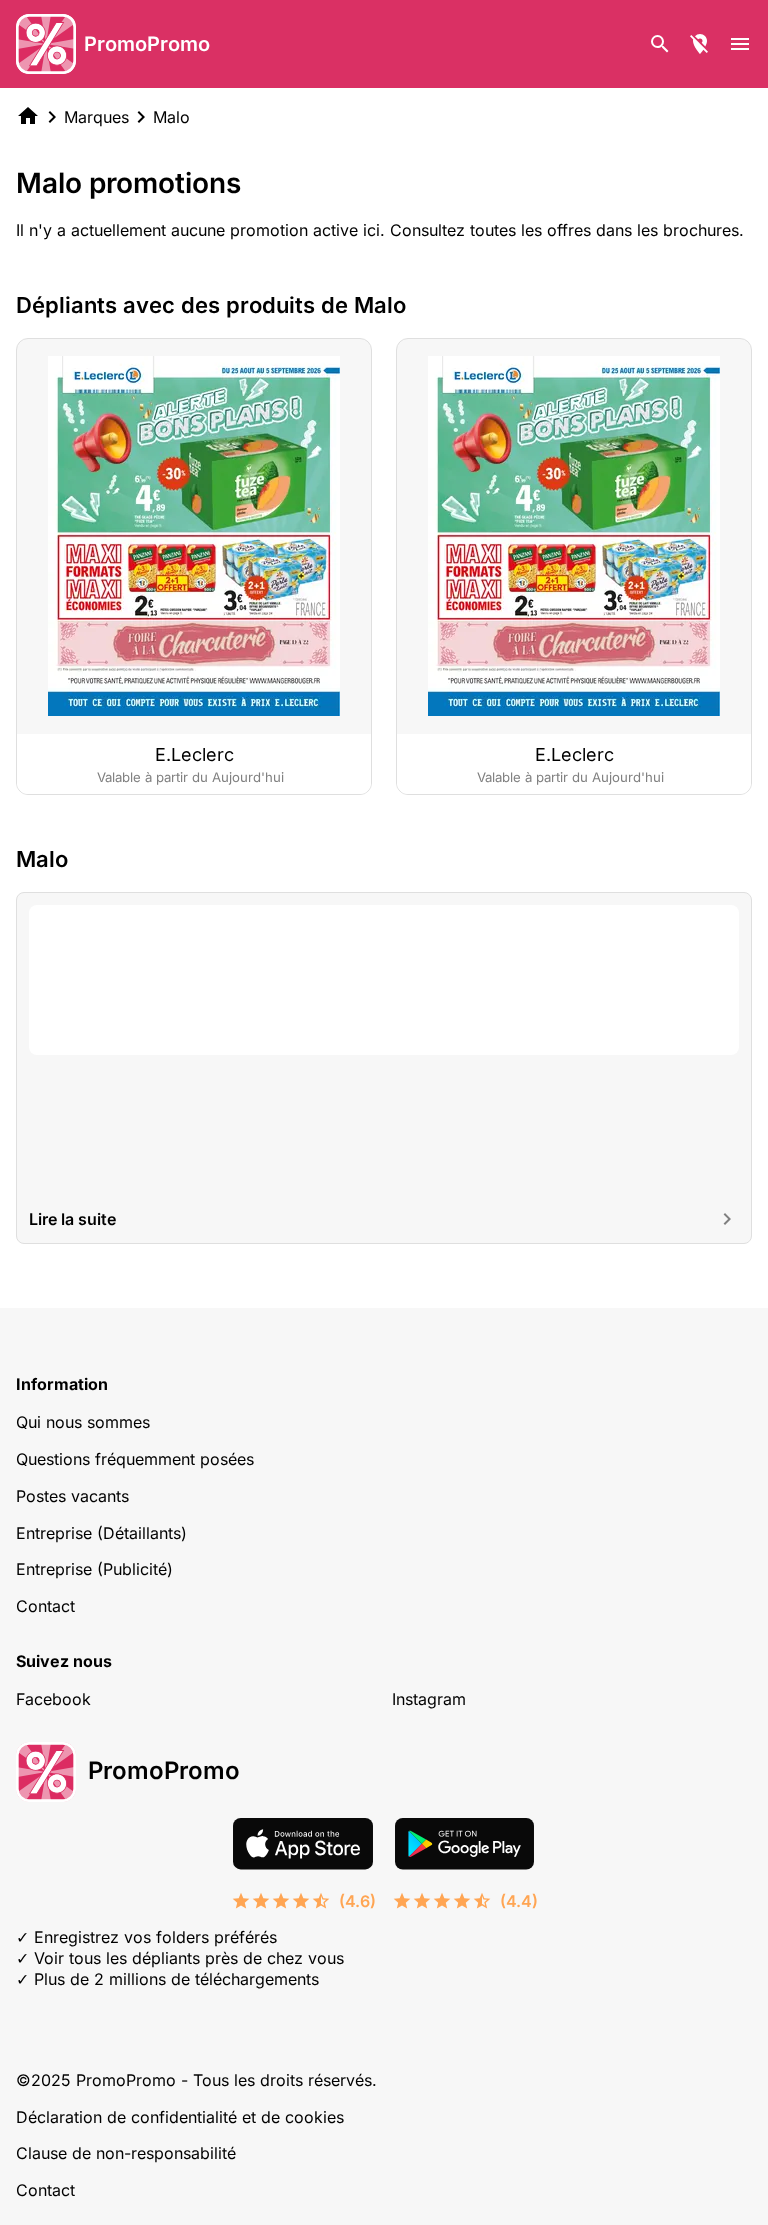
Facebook (53, 1699)
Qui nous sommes (83, 1422)
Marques (96, 117)
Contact (45, 1606)
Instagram (429, 1699)
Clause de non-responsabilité (126, 2153)
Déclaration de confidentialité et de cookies (180, 2117)
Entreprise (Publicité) (94, 1569)
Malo (171, 117)
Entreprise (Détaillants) (101, 1533)
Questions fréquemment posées (135, 1459)
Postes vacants (72, 1496)
